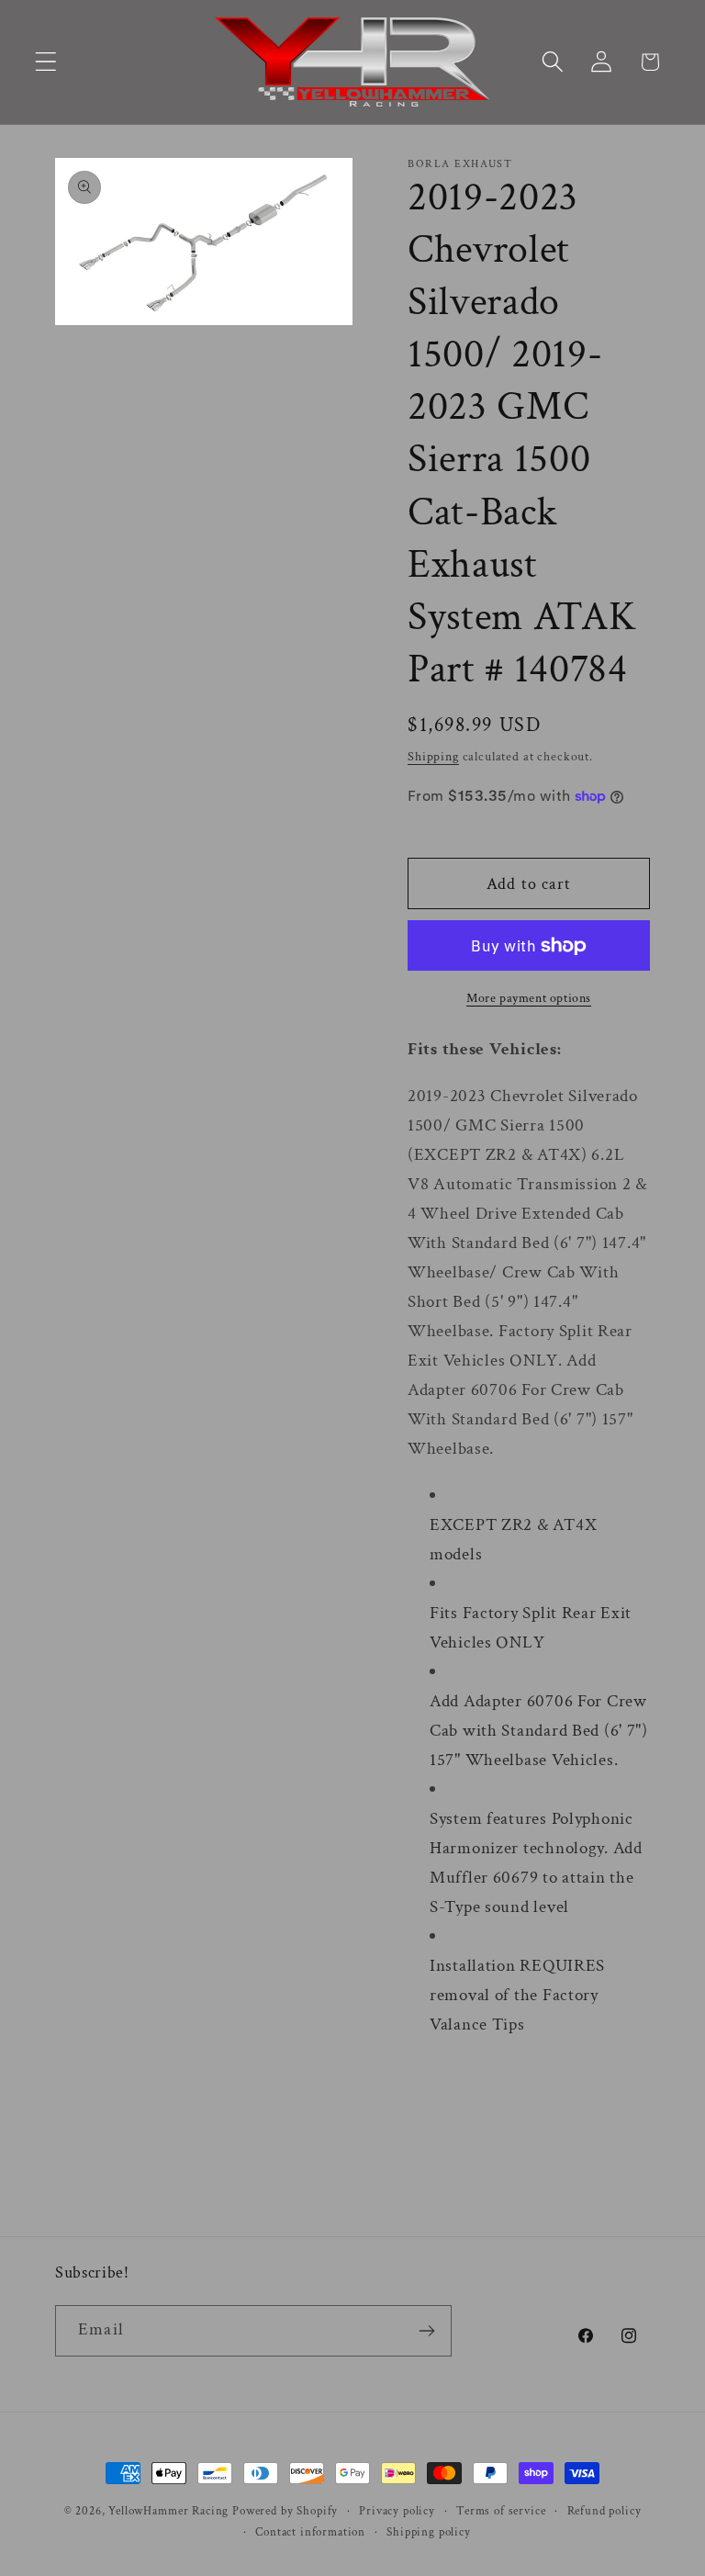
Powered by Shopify (285, 2511)
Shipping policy (429, 2532)
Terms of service (501, 2511)
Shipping (433, 756)
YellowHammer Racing (168, 2511)
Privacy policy (397, 2511)
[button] (46, 62)
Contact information (310, 2532)
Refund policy (604, 2511)
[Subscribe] (426, 2331)
